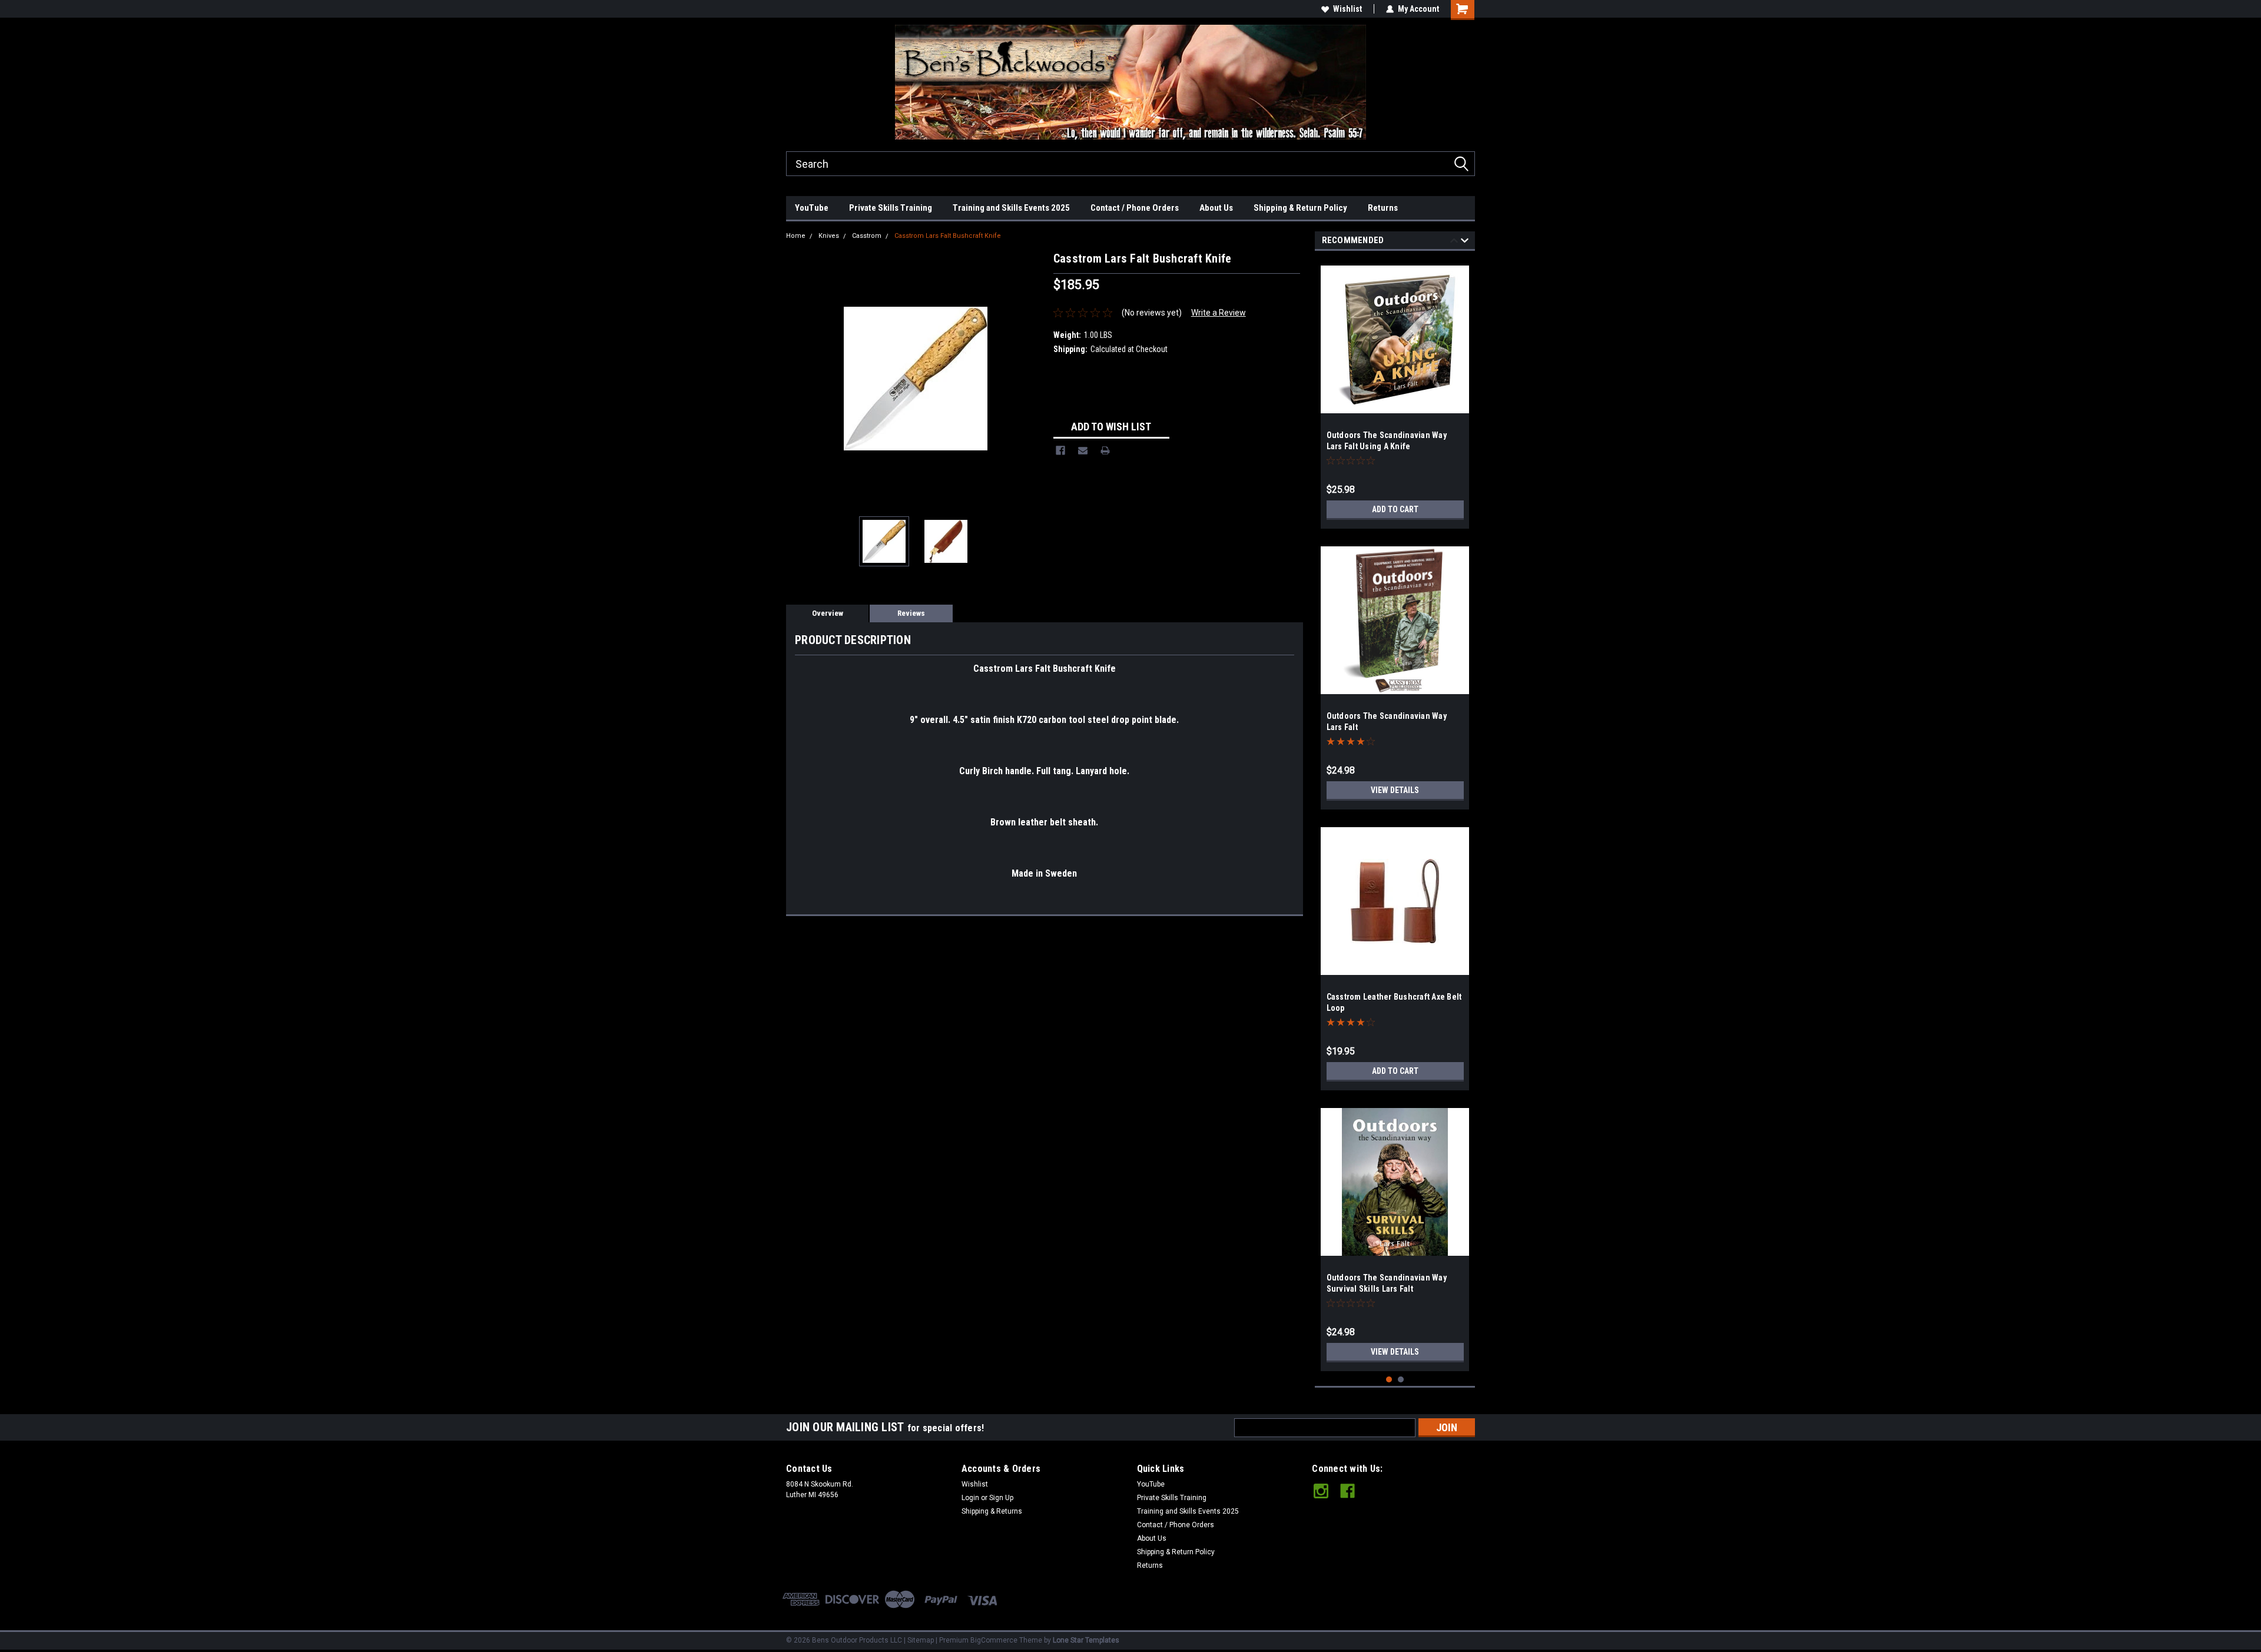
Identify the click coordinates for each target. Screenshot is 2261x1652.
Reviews (911, 613)
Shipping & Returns (992, 1511)
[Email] (1083, 450)
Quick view (1395, 966)
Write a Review (1219, 313)
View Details (1395, 790)
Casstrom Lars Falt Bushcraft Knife (948, 236)
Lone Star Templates (1086, 1640)
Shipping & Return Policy (1300, 208)
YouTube (812, 208)
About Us (1216, 208)
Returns (1383, 208)
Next (1033, 378)
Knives (829, 236)
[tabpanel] (1395, 393)
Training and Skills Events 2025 (1011, 208)
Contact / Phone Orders (1135, 208)
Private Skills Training (891, 208)
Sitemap (921, 1640)
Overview (828, 613)
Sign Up (1001, 1498)
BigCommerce (994, 1640)
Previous (798, 378)
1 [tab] (1389, 1380)
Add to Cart (1395, 509)
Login (970, 1498)
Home (796, 236)
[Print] (1105, 450)
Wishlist (1347, 9)
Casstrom (867, 236)
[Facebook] (1060, 450)
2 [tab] (1401, 1380)
